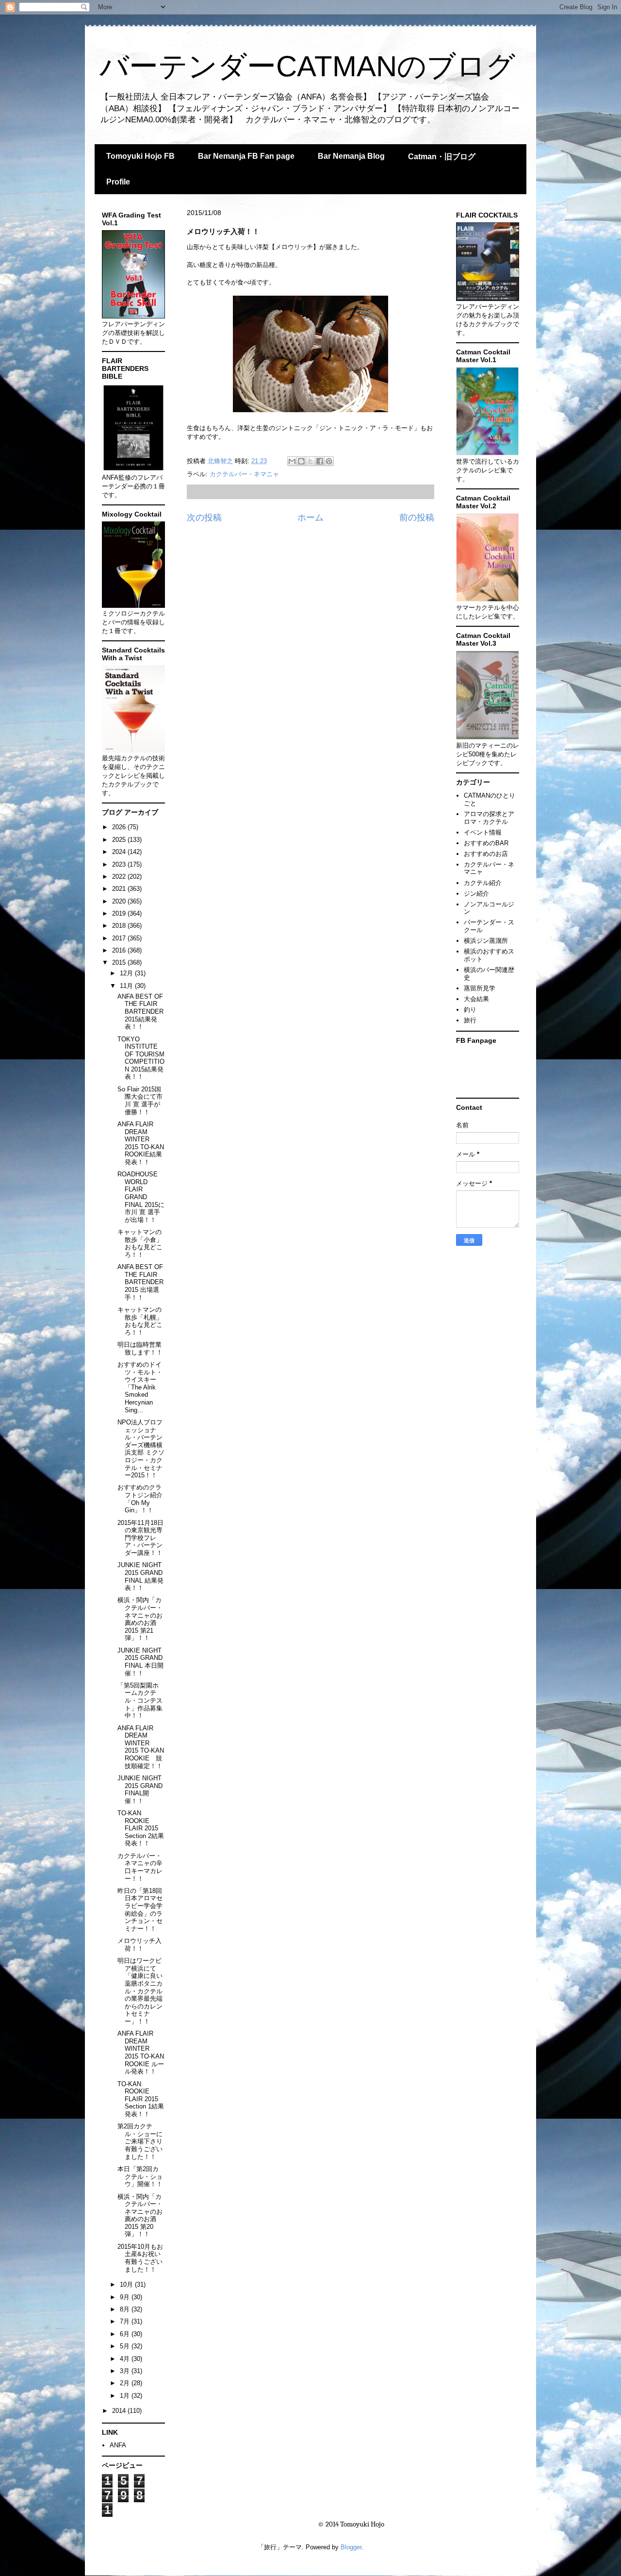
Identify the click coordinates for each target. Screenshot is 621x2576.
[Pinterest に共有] (329, 461)
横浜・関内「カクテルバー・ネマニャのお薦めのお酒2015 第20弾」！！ (140, 2216)
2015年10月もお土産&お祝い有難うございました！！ (140, 2258)
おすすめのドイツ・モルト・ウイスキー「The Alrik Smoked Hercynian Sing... (140, 1387)
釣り (470, 1010)
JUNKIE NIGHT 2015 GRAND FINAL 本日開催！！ (140, 1662)
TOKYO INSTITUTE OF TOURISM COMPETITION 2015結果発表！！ (141, 1058)
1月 (126, 2396)
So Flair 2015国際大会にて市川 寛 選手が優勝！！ (140, 1101)
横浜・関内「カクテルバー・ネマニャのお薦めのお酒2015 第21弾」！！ (140, 1619)
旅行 (470, 1020)
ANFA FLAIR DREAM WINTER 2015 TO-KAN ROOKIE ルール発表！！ (141, 2052)
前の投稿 (417, 518)
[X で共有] (310, 461)
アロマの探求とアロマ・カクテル (489, 818)
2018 (120, 926)
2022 (120, 877)
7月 (126, 2321)
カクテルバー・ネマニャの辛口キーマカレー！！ (140, 1867)
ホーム (310, 518)
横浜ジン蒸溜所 (486, 941)
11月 (127, 986)
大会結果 (476, 999)
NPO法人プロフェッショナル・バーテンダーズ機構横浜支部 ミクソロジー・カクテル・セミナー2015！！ (141, 1449)
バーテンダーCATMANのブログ (307, 66)
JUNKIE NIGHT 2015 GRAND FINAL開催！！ (140, 1790)
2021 (120, 889)
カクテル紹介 (483, 883)
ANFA (118, 2445)
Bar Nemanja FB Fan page (246, 156)
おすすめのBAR (486, 843)
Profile (118, 182)
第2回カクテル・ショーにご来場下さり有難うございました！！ (140, 2141)
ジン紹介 (476, 894)
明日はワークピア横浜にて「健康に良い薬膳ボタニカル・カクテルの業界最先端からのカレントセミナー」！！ (140, 1991)
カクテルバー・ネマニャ (244, 474)
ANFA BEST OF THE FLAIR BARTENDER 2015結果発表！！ (140, 1012)
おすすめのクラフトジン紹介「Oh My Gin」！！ (140, 1499)
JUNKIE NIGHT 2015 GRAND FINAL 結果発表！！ (140, 1576)
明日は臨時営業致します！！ (140, 1348)
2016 (120, 950)
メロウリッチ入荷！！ (139, 1945)
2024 (120, 852)
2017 (120, 938)
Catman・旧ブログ (442, 157)
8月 (126, 2309)
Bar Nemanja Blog (351, 156)
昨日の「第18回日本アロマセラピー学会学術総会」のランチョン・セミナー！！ (140, 1910)
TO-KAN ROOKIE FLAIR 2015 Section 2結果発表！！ (141, 1828)
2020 (120, 901)
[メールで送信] (292, 461)
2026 (120, 827)
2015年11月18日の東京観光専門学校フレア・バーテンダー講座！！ (140, 1538)
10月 (127, 2284)
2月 (126, 2383)
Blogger (351, 2547)
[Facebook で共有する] (320, 461)
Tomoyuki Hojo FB (140, 156)
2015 (120, 962)
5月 (126, 2346)
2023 (120, 864)
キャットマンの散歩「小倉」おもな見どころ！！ (140, 1243)
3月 (126, 2371)
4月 (126, 2359)
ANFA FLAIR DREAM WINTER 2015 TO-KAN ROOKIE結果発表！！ (141, 1143)
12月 (127, 973)
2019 (120, 913)
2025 (120, 840)
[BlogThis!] (301, 461)
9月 (126, 2297)
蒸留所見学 (480, 988)
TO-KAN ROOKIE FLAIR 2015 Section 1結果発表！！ (141, 2099)
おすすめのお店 (486, 854)
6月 (126, 2334)
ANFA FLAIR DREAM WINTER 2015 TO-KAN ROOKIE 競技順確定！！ (141, 1747)
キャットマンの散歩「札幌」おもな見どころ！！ (140, 1321)
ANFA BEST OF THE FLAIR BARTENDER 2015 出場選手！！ (140, 1282)
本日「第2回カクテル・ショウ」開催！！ (140, 2176)
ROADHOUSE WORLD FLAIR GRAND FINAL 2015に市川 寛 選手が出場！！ (141, 1197)
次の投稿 (204, 518)
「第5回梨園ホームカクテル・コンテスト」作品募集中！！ (140, 1700)
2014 (120, 2411)
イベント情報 (483, 832)
